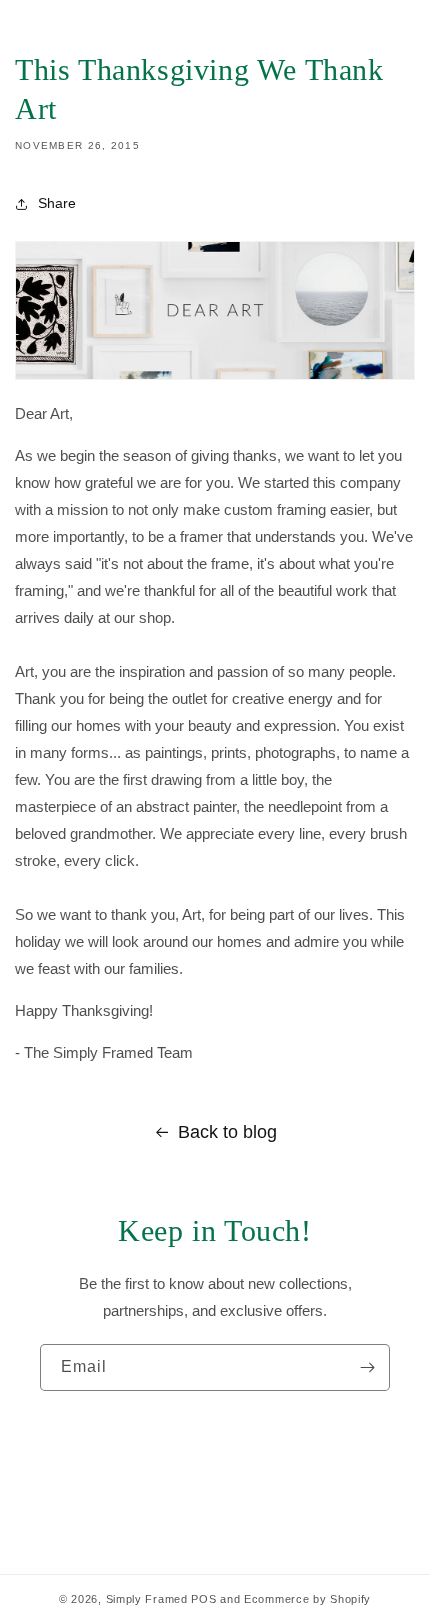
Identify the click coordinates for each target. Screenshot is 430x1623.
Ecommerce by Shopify (307, 1599)
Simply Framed (147, 1599)
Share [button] (57, 203)
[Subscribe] (367, 1367)
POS (203, 1599)
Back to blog (227, 1132)
